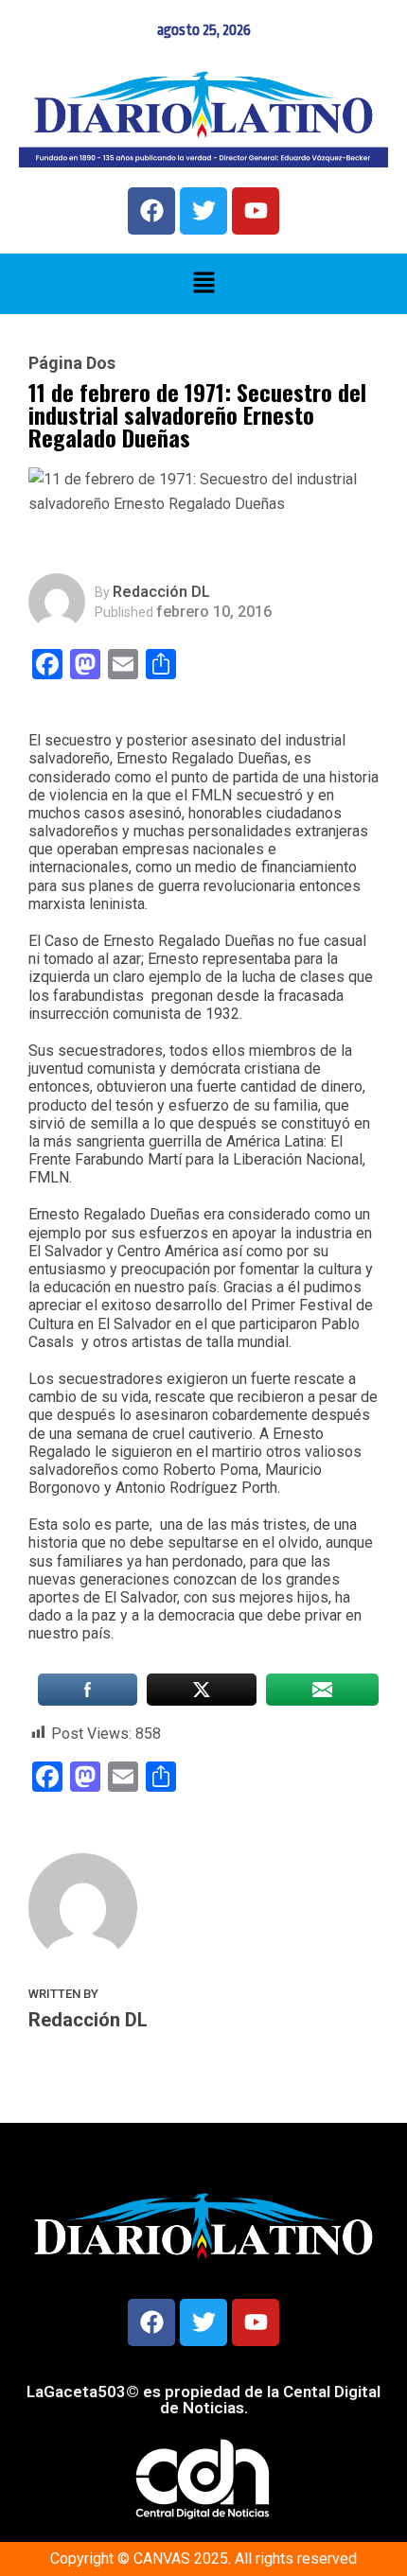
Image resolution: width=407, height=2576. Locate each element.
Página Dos (72, 363)
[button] (203, 284)
